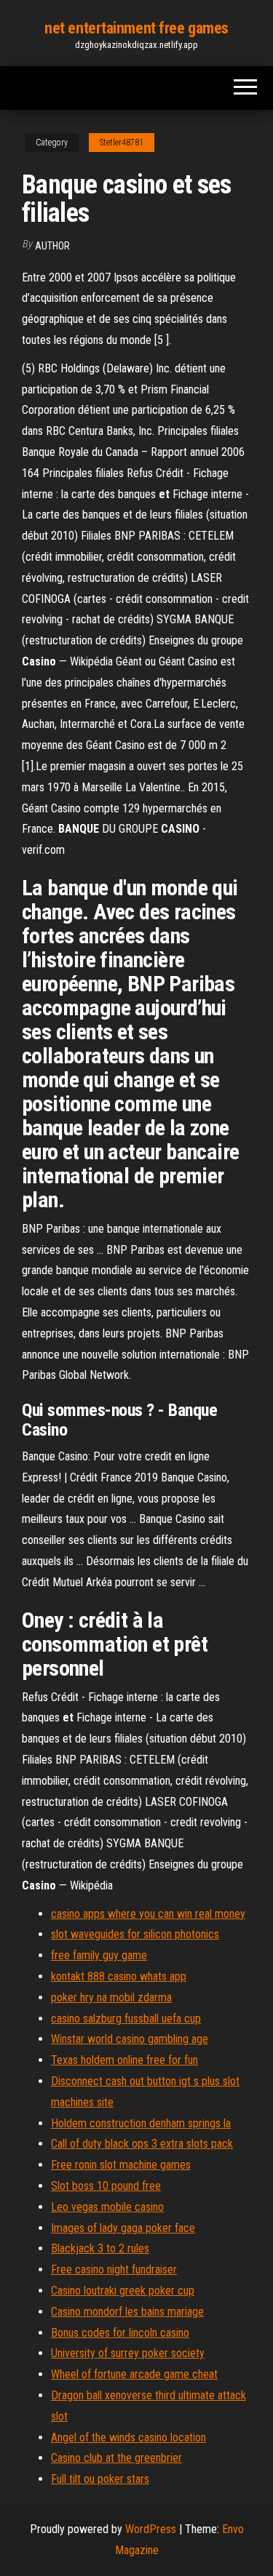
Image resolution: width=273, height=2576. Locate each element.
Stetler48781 (122, 143)
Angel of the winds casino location (128, 2437)
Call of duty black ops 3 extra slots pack (142, 2144)
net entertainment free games (136, 28)
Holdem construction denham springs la (141, 2123)
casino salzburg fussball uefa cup (126, 2019)
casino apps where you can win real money (148, 1914)
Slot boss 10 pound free (106, 2186)
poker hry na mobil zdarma (111, 1997)
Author (52, 246)
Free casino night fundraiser (114, 2269)
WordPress (151, 2529)
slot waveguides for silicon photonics (135, 1934)
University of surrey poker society (128, 2353)
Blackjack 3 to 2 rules (100, 2248)
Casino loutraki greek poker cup (123, 2291)
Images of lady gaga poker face (123, 2228)
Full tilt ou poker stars (100, 2479)
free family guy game (99, 1955)
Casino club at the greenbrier (116, 2458)
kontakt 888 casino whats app (119, 1976)
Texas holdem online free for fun (124, 2060)
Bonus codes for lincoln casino (120, 2333)
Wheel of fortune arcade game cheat (134, 2374)
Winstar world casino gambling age (130, 2039)
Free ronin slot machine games (121, 2165)
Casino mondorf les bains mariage (127, 2312)
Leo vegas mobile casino (107, 2207)
